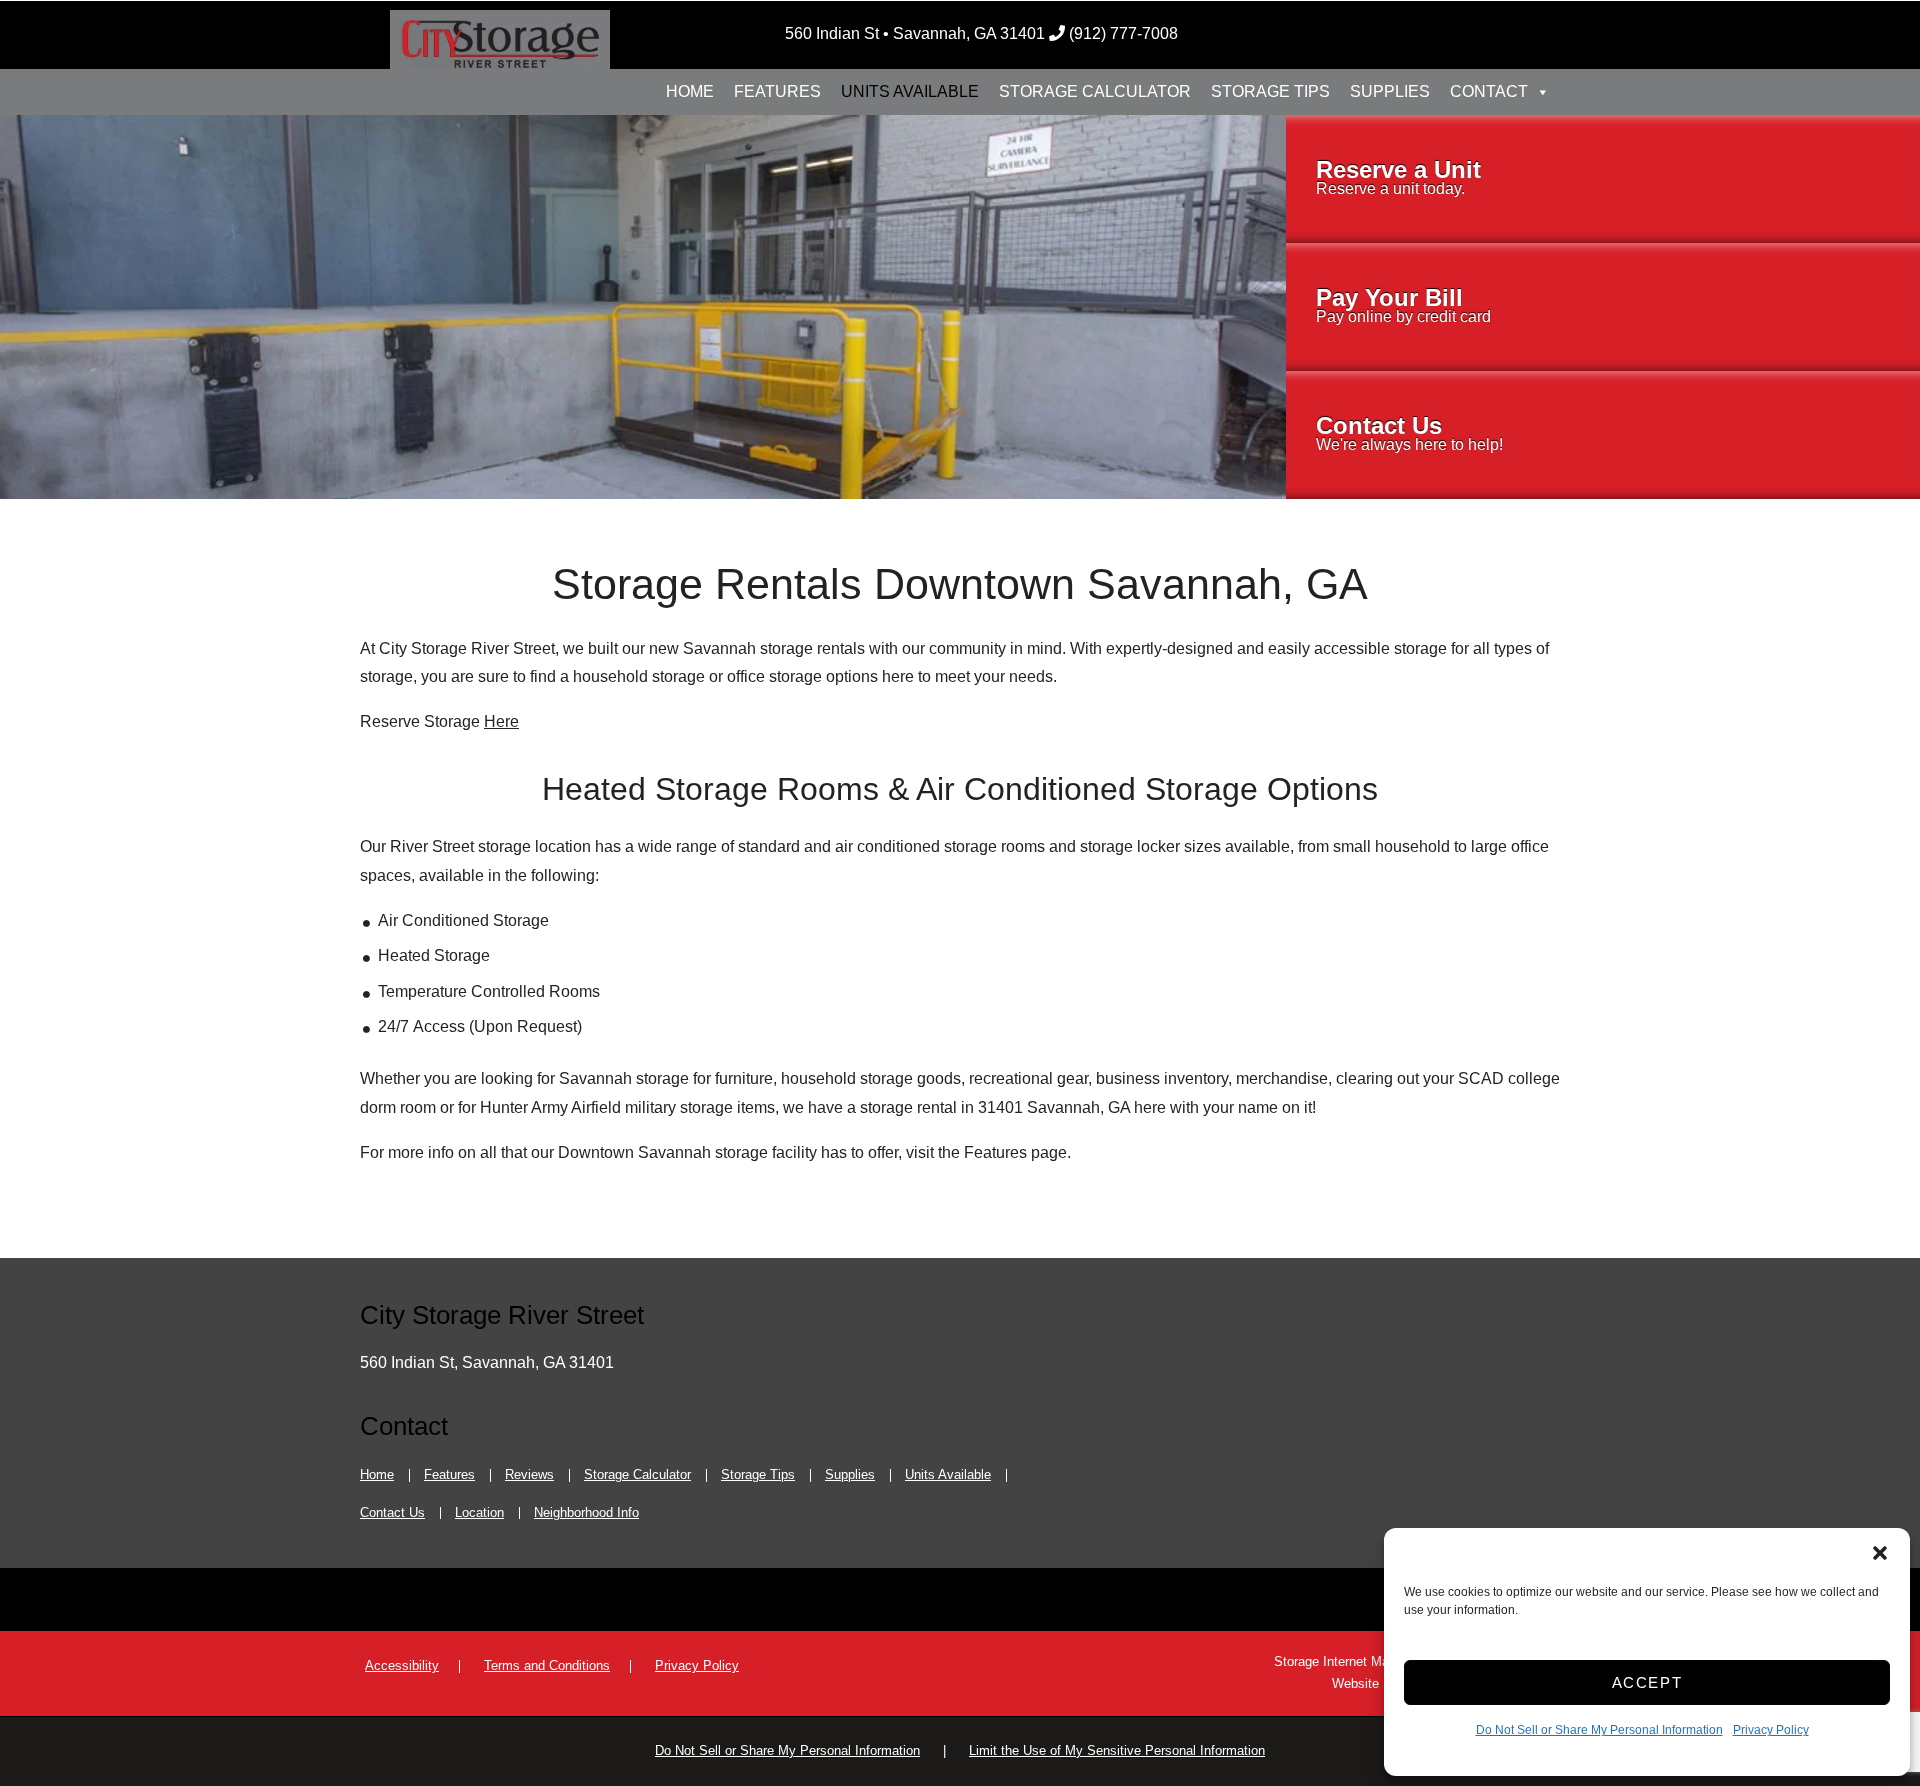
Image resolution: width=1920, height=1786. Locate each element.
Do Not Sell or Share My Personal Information (1599, 1730)
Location (479, 1512)
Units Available (910, 91)
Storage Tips (1270, 91)
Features (777, 91)
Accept (1647, 1682)
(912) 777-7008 (1123, 33)
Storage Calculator (1095, 91)
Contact (1489, 91)
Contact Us (392, 1512)
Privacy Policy (1771, 1730)
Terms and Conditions (547, 1665)
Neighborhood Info (586, 1512)
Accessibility (402, 1665)
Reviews (529, 1474)
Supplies (1390, 91)
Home (690, 91)
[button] (1880, 1553)
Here (501, 721)
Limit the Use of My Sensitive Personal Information (1117, 1750)
